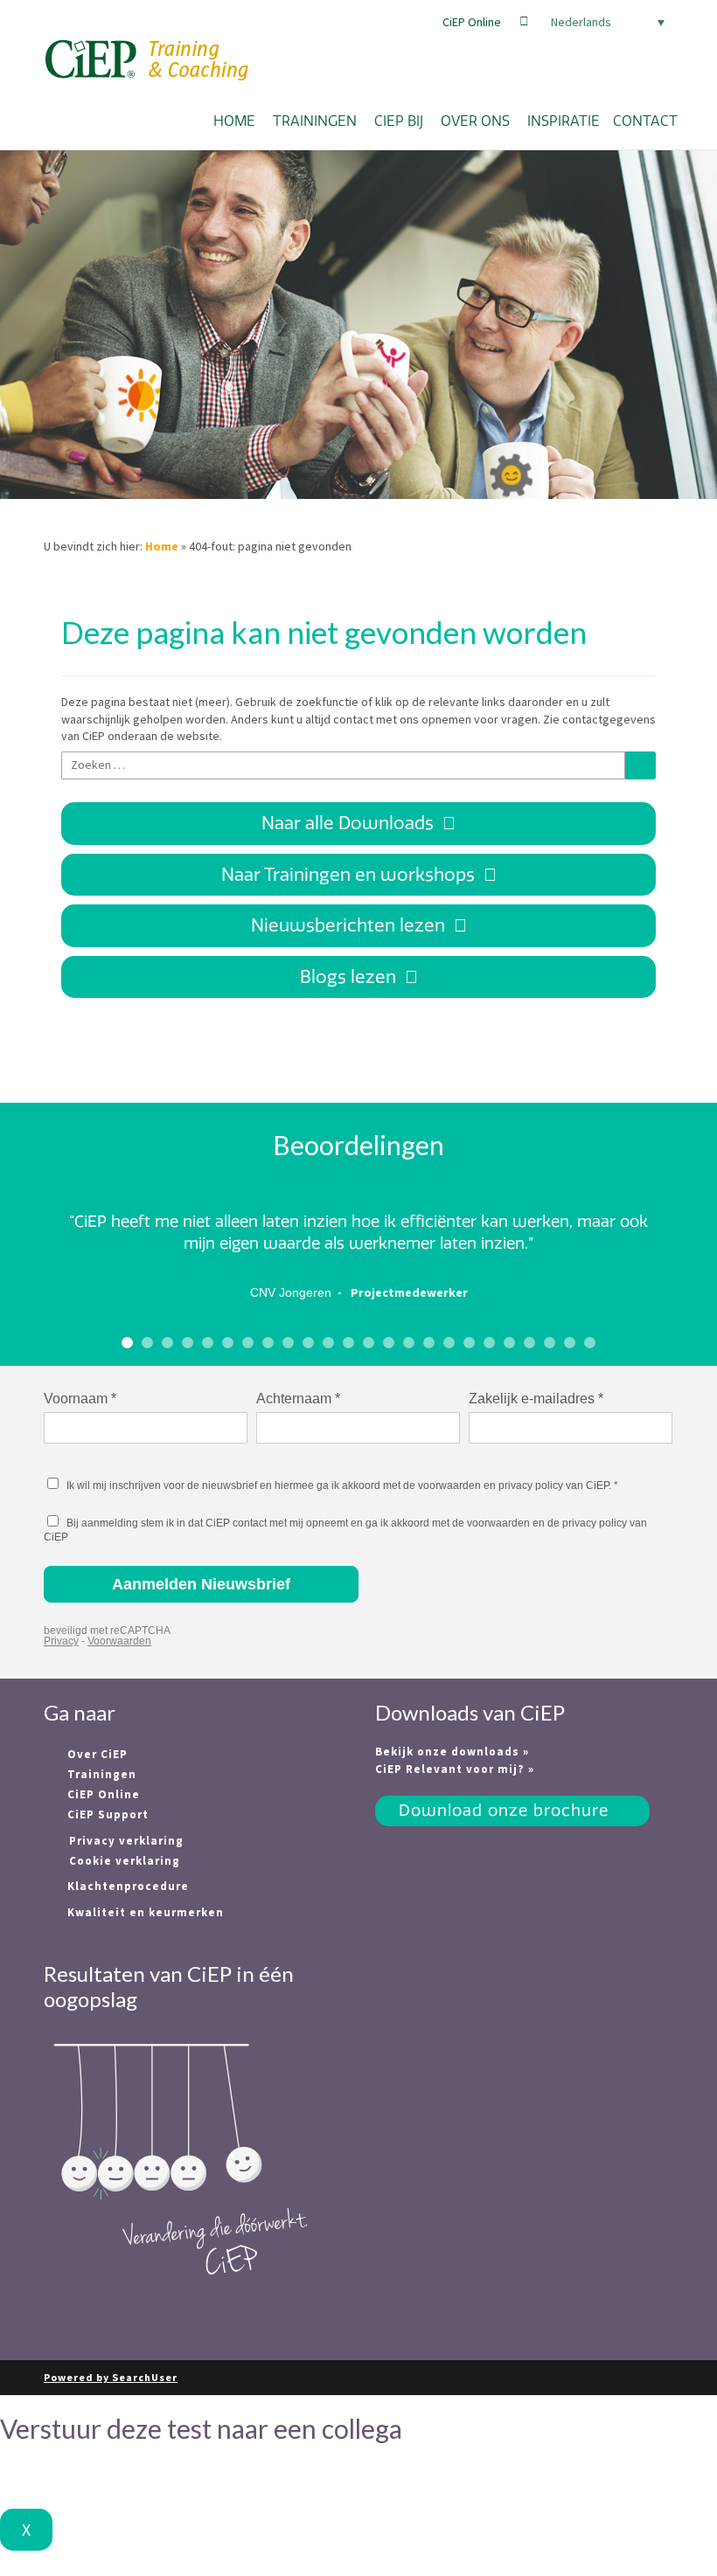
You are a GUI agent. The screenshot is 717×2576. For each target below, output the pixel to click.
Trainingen (315, 121)
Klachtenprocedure (126, 1886)
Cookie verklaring (125, 1861)
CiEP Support (106, 1814)
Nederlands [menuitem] (581, 22)
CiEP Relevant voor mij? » (455, 1769)
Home (234, 121)
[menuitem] (603, 22)
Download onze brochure (504, 1811)
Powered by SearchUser (111, 2377)
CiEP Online (472, 22)
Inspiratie (564, 121)
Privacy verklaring (126, 1841)
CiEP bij (399, 121)
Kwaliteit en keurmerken (144, 1912)
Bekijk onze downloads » (452, 1752)
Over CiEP (96, 1754)
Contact (645, 121)
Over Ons (475, 121)
